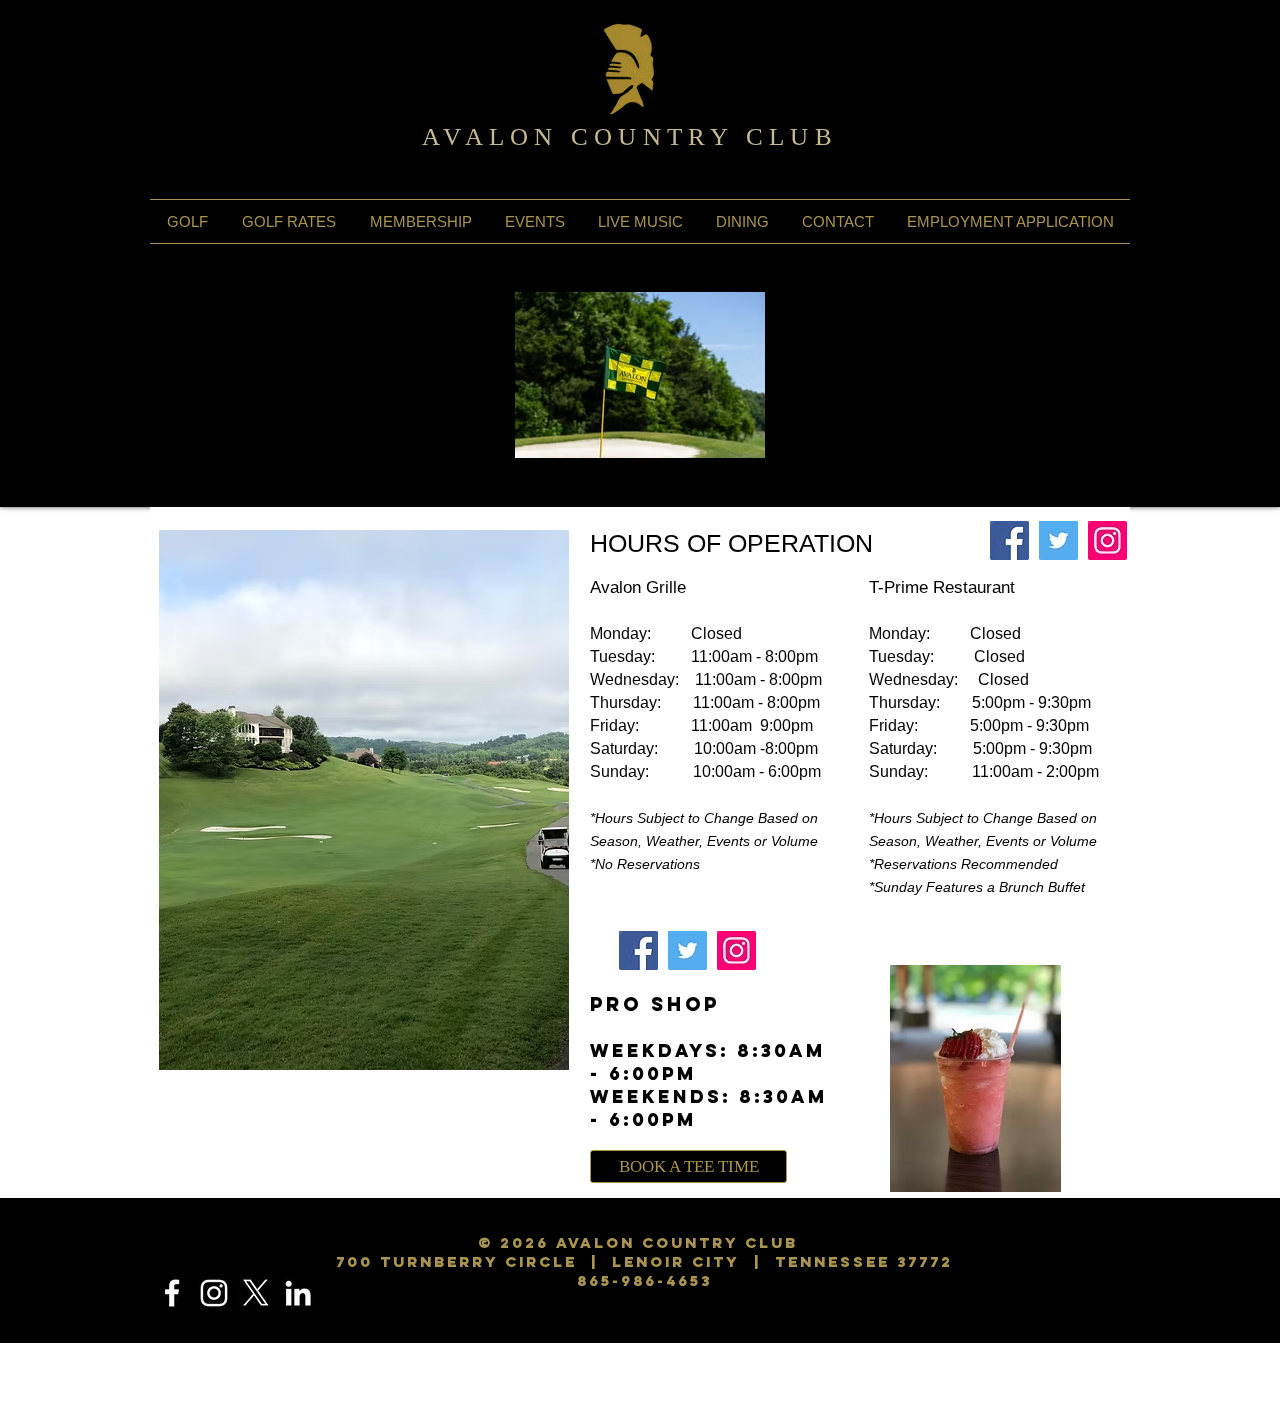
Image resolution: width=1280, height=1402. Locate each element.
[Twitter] (1058, 540)
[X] (256, 1293)
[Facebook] (1009, 540)
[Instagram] (1107, 540)
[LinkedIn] (298, 1293)
